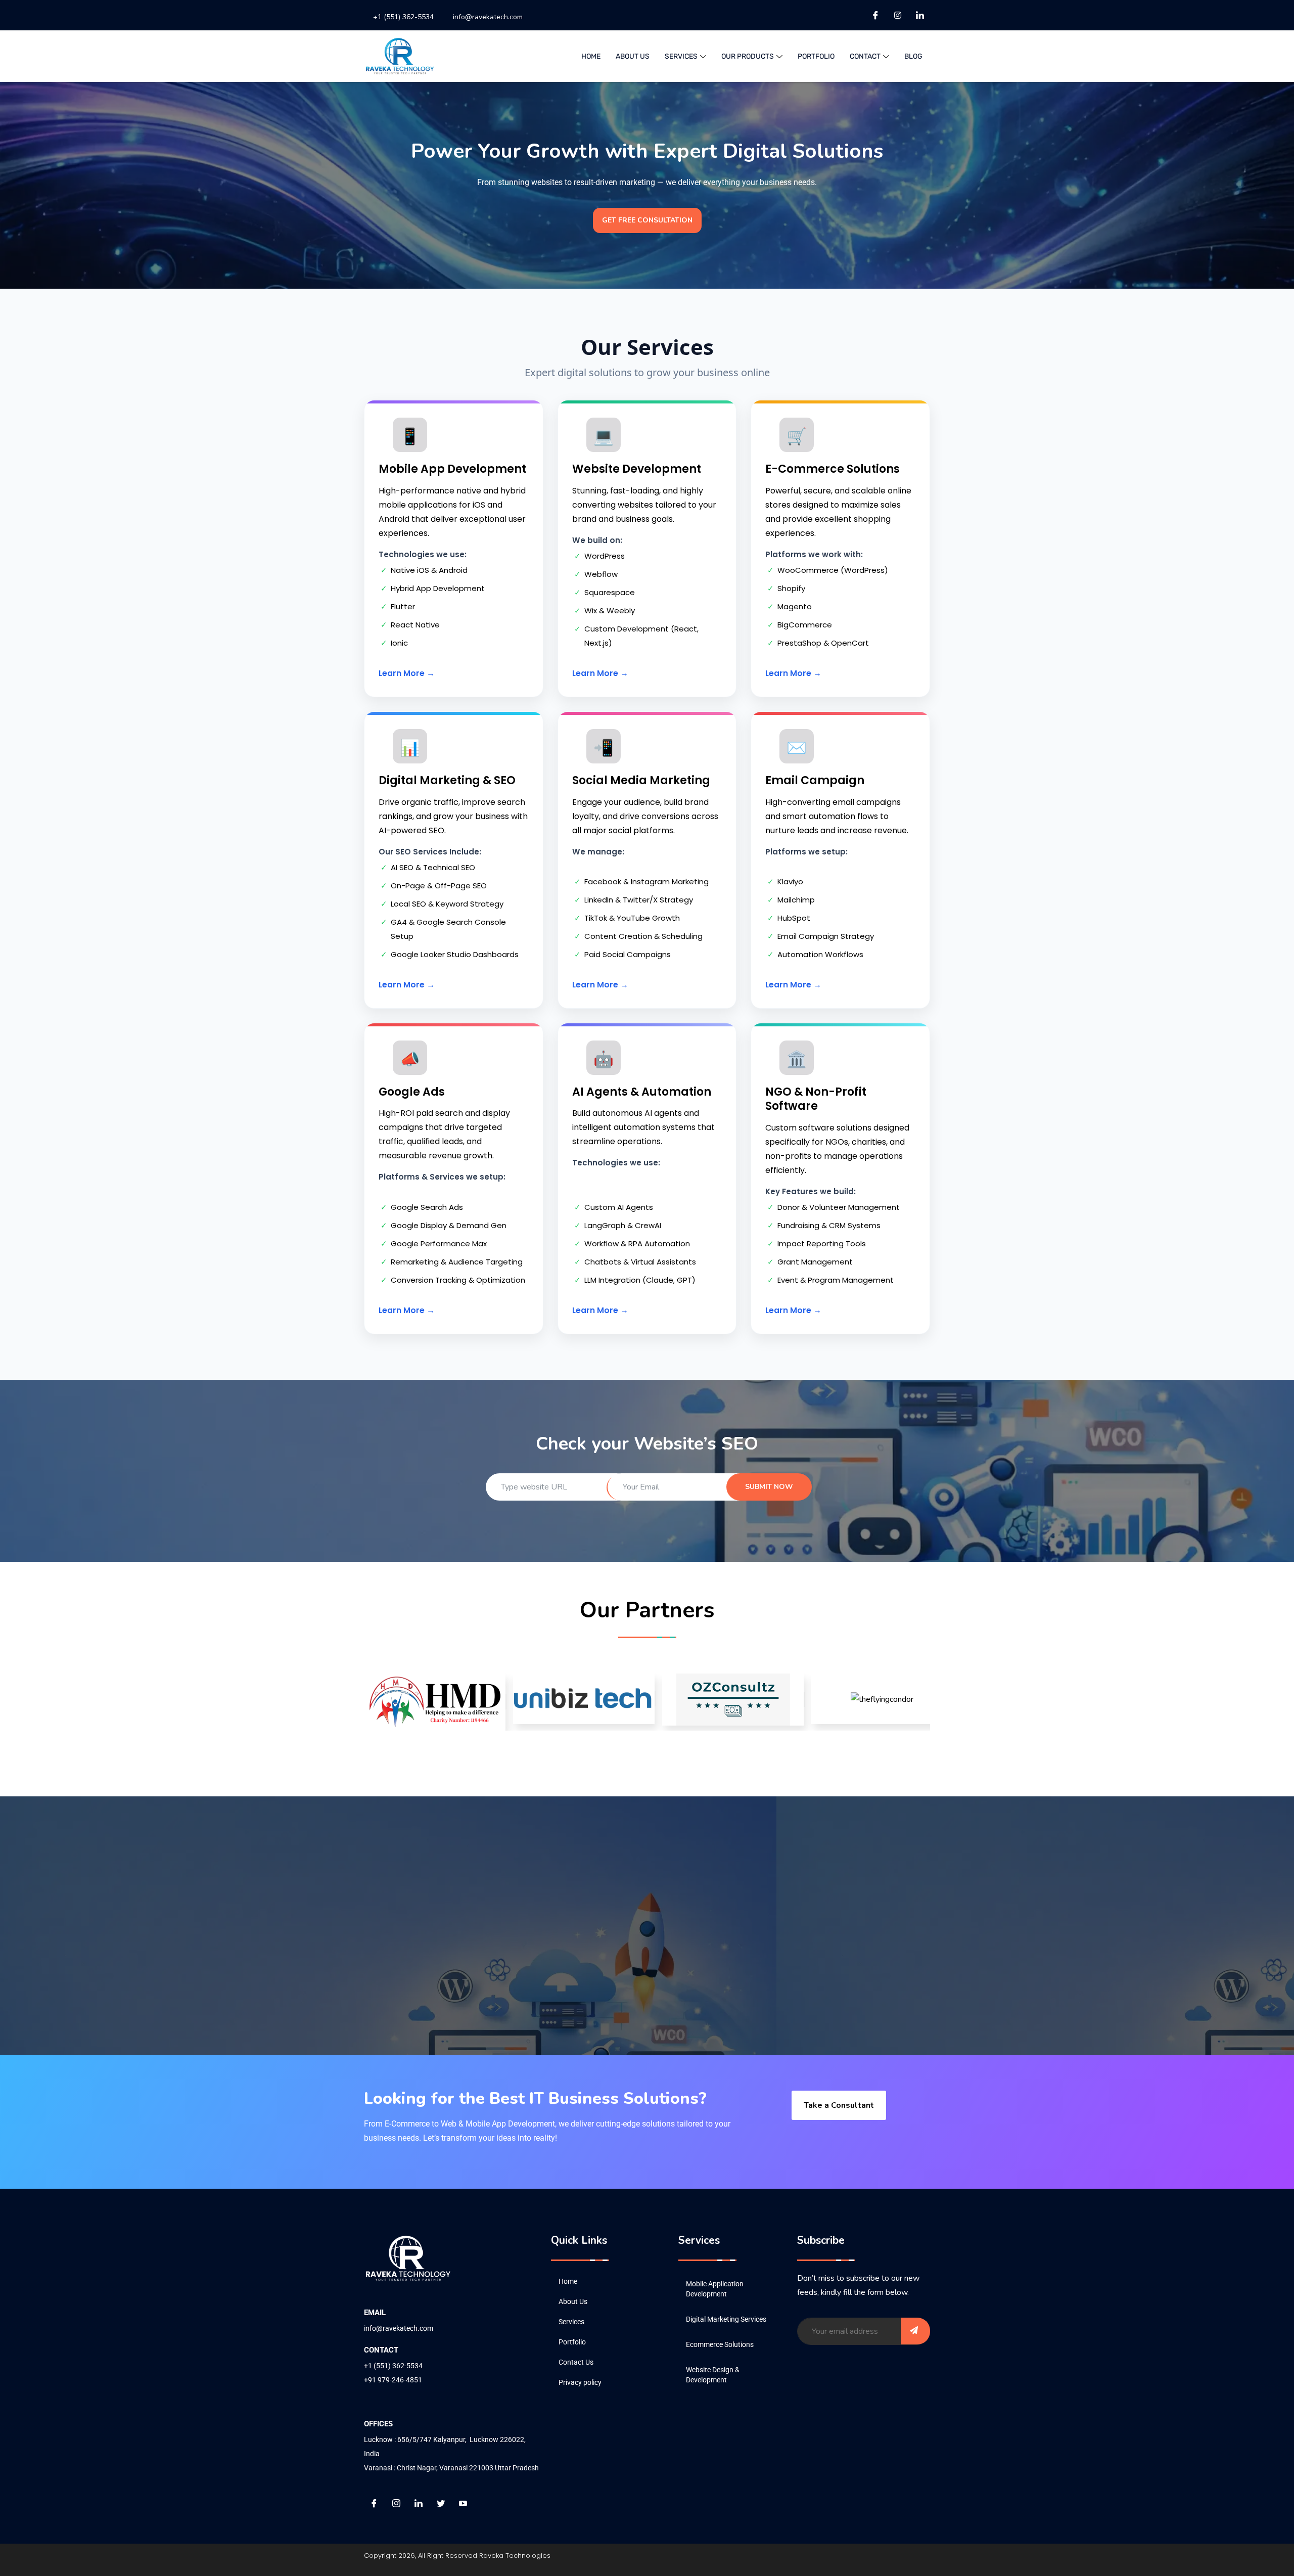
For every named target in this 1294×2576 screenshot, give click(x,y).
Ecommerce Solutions (720, 2344)
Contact (865, 56)
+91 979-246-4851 (393, 2380)
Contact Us (576, 2362)
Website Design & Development (713, 2375)
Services (571, 2322)
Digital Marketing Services (726, 2319)
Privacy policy (580, 2382)
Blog (913, 56)
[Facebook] (875, 15)
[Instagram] (396, 2503)
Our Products (748, 56)
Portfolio (816, 56)
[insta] (898, 15)
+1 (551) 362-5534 (403, 17)
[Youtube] (463, 2503)
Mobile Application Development (715, 2289)
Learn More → (407, 673)
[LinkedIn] (920, 15)
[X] (441, 2503)
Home (591, 56)
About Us (633, 56)
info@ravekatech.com (488, 17)
